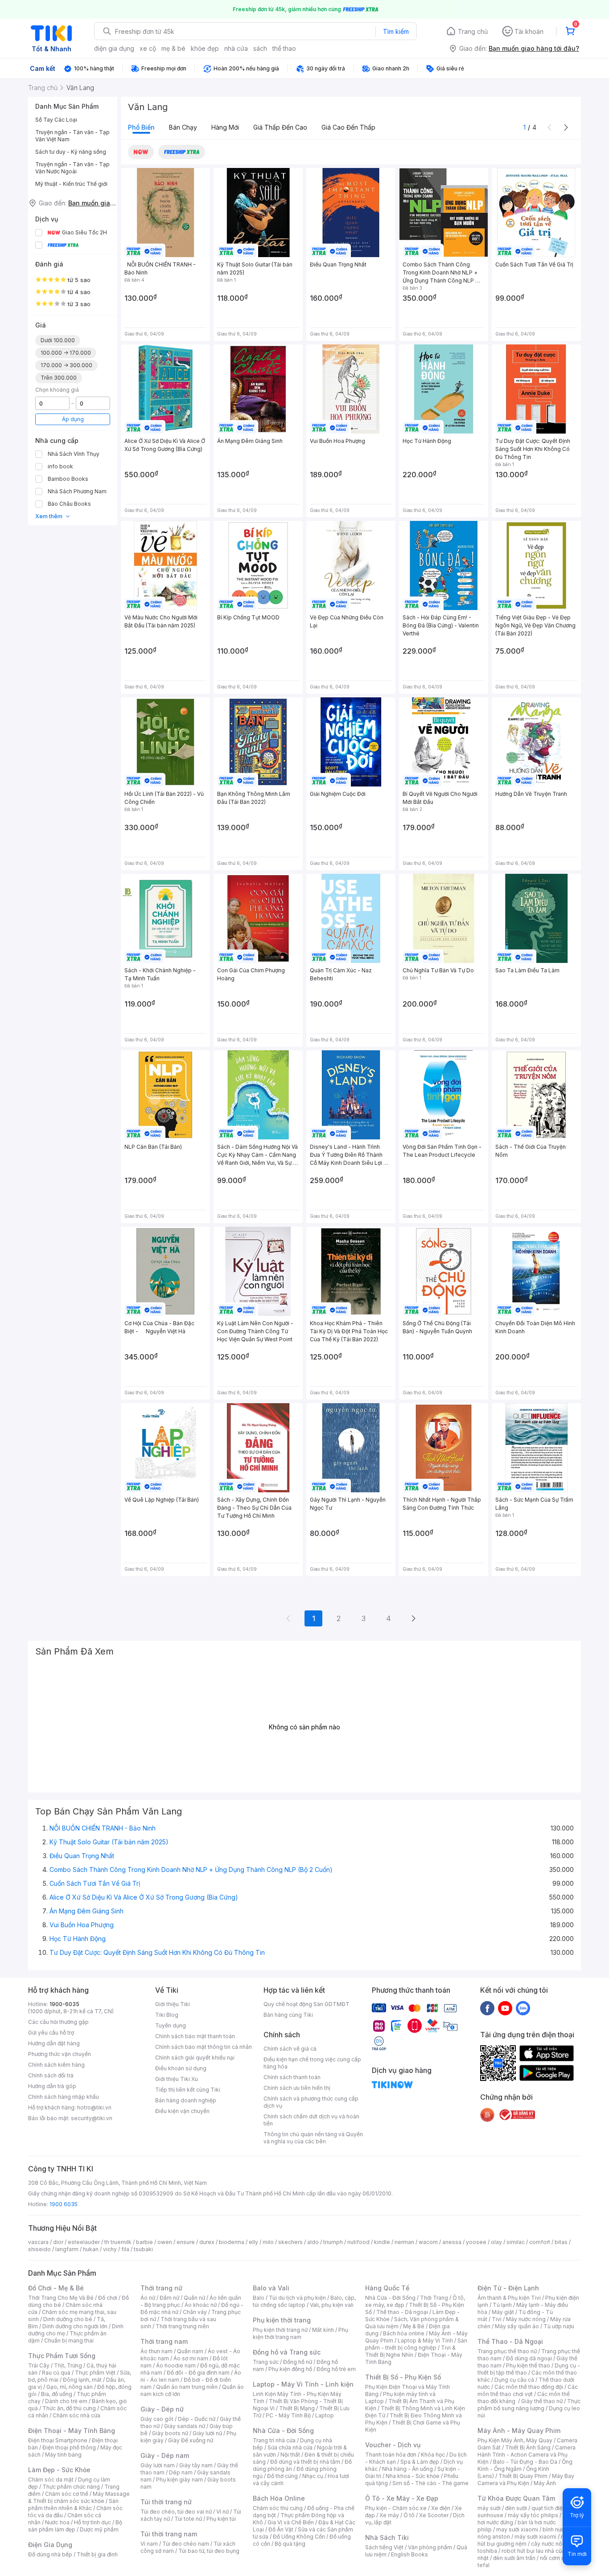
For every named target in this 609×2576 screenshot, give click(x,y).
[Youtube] (505, 2008)
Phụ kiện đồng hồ (290, 2369)
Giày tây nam (196, 2465)
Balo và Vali (271, 2288)
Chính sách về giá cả (290, 2049)
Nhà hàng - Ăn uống (407, 2469)
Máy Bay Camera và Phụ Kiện (526, 2480)
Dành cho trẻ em (66, 2401)
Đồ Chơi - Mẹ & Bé (56, 2288)
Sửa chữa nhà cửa (290, 2447)
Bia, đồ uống (57, 2394)
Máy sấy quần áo (517, 2326)
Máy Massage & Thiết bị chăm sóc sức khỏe (79, 2497)
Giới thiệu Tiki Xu (177, 2079)
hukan (91, 2249)
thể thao (284, 48)
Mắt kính (323, 2330)
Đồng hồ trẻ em (336, 2369)
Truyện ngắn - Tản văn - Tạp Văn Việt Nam (72, 136)
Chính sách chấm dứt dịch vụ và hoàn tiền (311, 2120)
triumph (333, 2242)
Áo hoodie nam (176, 2365)
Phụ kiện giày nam (179, 2480)
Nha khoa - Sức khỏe (413, 2476)
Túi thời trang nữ (166, 2502)
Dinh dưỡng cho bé (68, 2319)
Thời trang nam (164, 2341)
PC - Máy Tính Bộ (288, 2415)
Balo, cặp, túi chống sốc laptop (304, 2301)
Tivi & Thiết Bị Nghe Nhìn (410, 2351)
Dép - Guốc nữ (197, 2419)
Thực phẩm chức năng (71, 2487)
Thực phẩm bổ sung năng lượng (529, 2405)
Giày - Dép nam (165, 2455)
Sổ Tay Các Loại (56, 120)
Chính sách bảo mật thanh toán (195, 2036)
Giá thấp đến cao (280, 127)
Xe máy (389, 2515)
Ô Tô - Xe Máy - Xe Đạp (402, 2498)
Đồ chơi (108, 2298)
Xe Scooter (434, 2515)
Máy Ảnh (545, 2483)
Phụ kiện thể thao (528, 2365)
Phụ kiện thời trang (282, 2320)
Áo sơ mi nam (191, 2358)
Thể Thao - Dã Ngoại (510, 2341)
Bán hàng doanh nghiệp (186, 2100)
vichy (110, 2249)
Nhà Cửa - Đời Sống (283, 2431)
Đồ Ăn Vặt (281, 2529)
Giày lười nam (158, 2465)
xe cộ (148, 48)
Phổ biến (141, 127)
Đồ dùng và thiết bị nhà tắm (305, 2462)
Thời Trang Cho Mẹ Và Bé (61, 2298)
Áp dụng (73, 419)
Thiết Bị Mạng (297, 2408)
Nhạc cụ (313, 2476)
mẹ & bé (173, 48)
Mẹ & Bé (414, 2326)
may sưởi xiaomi (517, 2529)
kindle (382, 2242)
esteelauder (84, 2242)
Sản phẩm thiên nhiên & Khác (73, 2504)
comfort (540, 2242)
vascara (38, 2242)
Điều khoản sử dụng (181, 2068)
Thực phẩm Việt (95, 2373)
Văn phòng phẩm (430, 2547)
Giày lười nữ (207, 2433)
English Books (409, 2554)
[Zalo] (523, 2008)
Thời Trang (434, 2298)
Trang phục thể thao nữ (507, 2351)
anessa (452, 2242)
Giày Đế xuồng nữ (191, 2440)
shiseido (39, 2249)
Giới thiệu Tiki (173, 2004)
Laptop (325, 2415)
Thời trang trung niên (182, 2326)
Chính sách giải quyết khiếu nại (195, 2058)
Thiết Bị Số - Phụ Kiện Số (403, 2377)
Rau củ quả (56, 2373)
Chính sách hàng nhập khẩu (64, 2097)
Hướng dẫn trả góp (52, 2086)
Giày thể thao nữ (542, 2401)
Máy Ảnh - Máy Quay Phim (519, 2431)
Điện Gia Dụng (50, 2545)
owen (165, 2242)
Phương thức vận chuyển (60, 2054)
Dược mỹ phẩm (99, 2529)
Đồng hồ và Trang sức (287, 2352)
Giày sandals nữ (185, 2426)
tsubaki (143, 2249)
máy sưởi (489, 2508)
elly (253, 2242)
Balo (259, 2298)
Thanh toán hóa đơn (391, 2455)
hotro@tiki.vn (94, 2107)
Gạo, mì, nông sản (70, 2387)
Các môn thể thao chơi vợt (528, 2390)
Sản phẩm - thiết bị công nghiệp (416, 2344)
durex (207, 2242)
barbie (144, 2242)
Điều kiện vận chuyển (182, 2111)
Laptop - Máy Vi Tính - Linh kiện (303, 2384)
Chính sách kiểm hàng (56, 2065)
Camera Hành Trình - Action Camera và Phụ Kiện (527, 2455)
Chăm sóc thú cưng (278, 2508)
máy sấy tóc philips (533, 2515)
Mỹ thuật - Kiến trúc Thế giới (71, 184)
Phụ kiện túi (221, 2519)
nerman (404, 2242)
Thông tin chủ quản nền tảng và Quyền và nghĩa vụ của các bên (313, 2138)
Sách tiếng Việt (384, 2547)
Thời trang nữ (161, 2288)
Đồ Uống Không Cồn (299, 2537)
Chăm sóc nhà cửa (76, 2415)
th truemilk (118, 2242)
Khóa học (433, 2455)
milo (268, 2242)
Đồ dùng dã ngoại (529, 2358)
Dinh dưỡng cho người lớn (75, 2326)
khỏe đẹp (205, 48)
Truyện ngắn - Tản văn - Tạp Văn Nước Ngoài (72, 168)
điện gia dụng (114, 48)
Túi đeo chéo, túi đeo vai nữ (176, 2512)
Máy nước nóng (526, 2319)
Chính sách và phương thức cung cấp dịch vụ (311, 2102)
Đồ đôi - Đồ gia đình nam (198, 2373)
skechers (290, 2242)
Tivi (497, 2319)
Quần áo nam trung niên (187, 2387)
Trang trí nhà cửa (274, 2440)
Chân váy (195, 2312)
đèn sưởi (516, 2508)
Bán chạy (183, 127)
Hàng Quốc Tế (387, 2288)
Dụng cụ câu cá (514, 2380)
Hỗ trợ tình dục (93, 2522)
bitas (561, 2242)
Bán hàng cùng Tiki (288, 2015)
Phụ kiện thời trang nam (300, 2333)
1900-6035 (64, 2004)
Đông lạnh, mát (82, 2380)
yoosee (476, 2242)
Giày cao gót (157, 2419)
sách (260, 48)
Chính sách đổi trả (51, 2075)
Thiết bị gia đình (97, 2554)
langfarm (67, 2249)
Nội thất (290, 2455)
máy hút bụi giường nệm (525, 2540)
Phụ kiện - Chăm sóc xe (396, 2508)
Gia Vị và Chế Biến (291, 2522)
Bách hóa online (404, 2333)
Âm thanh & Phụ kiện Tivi (509, 2298)
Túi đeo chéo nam (186, 2544)
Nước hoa (57, 2522)
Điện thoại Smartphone (58, 2440)
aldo (313, 2242)
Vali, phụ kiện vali (332, 2305)
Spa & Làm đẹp (420, 2462)
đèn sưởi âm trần (514, 2558)
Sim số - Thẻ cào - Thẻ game (430, 2483)
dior (58, 2242)
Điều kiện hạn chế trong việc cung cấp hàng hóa (312, 2063)
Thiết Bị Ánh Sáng (528, 2447)
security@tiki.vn (92, 2118)
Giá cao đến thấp (348, 127)
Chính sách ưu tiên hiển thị (297, 2088)
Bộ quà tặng (290, 2544)
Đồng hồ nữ (298, 2362)
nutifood (358, 2242)
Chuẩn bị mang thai (69, 2341)
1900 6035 (64, 2204)
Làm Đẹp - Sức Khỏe (59, 2470)
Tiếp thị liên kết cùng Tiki (188, 2090)
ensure (186, 2242)
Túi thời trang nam (169, 2534)
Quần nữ (194, 2298)
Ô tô (409, 2515)
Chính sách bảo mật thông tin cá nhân (204, 2047)
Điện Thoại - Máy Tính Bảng (72, 2431)
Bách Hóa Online (279, 2498)
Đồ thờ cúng (282, 2476)
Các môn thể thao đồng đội (529, 2387)
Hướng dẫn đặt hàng (54, 2043)
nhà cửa (236, 48)
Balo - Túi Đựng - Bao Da (525, 2462)
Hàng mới (225, 127)
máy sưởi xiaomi (535, 2537)
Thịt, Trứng (68, 2365)
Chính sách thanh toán (292, 2077)
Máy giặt (503, 2312)
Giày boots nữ (170, 2433)
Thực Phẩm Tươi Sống (62, 2356)
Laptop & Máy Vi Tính (425, 2341)
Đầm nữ (169, 2298)
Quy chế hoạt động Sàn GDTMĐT (307, 2004)
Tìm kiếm (396, 31)
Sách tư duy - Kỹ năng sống (71, 152)
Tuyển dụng (171, 2025)
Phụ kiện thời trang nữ (280, 2330)
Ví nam (149, 2544)
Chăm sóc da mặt (51, 2480)
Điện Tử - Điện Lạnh (508, 2288)
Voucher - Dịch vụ (393, 2445)
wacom (428, 2242)
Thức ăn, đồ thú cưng (69, 2408)
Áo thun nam (156, 2351)
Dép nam (181, 2472)
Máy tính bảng (63, 2455)
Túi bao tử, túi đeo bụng (209, 2551)
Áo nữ (148, 2298)
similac (516, 2242)
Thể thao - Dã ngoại (402, 2312)
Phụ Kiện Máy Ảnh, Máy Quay (515, 2440)
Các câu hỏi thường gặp (58, 2022)
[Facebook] (487, 2008)
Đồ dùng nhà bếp (50, 2554)
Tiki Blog (167, 2015)
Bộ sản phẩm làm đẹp (75, 2526)
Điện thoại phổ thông (69, 2447)
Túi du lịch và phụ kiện (297, 2298)
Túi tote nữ (188, 2519)
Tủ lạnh (502, 2305)
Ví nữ (222, 2512)
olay (496, 2242)
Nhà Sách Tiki (387, 2537)
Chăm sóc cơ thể (67, 2494)
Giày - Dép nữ (162, 2409)
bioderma (232, 2242)
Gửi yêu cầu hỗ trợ (51, 2033)
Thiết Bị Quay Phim (523, 2476)
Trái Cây (39, 2365)
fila (125, 2249)
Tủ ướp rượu (559, 2326)
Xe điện (441, 2508)
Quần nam (190, 2351)
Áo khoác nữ (201, 2305)
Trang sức (266, 2362)
